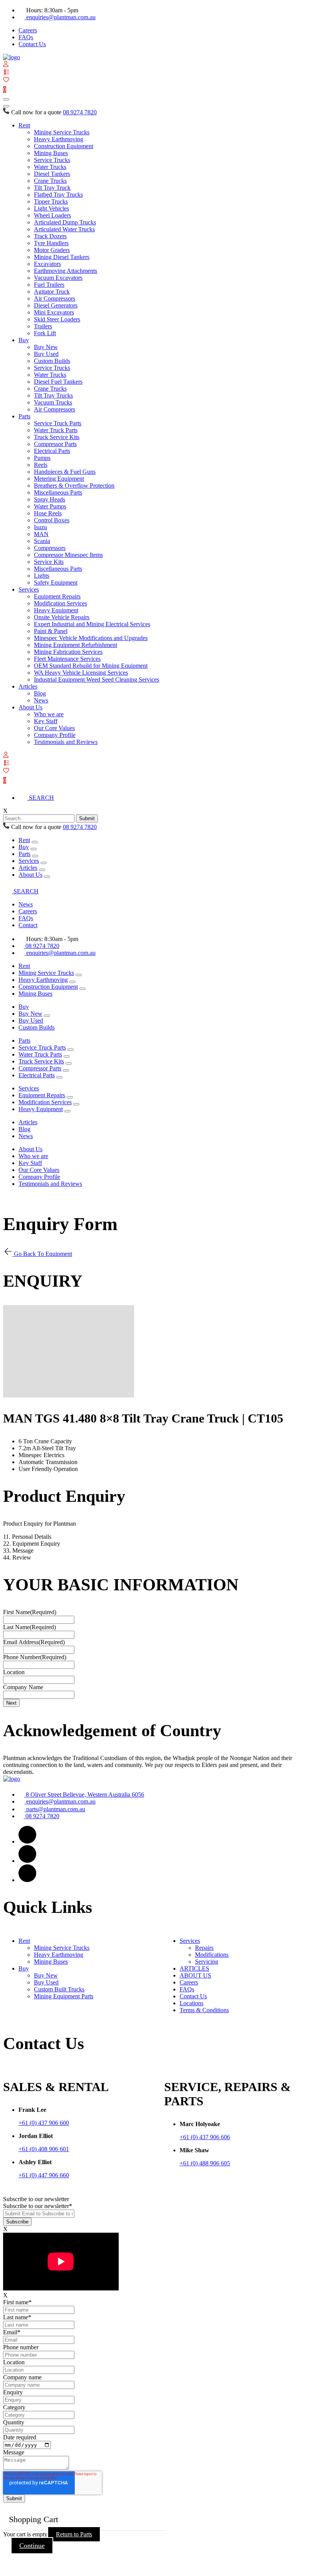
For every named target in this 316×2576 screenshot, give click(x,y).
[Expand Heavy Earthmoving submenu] (72, 982)
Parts (24, 416)
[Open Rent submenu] (35, 842)
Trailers (43, 326)
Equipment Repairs (57, 596)
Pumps (42, 458)
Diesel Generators (56, 305)
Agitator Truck (52, 292)
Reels (41, 465)
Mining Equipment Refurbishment (76, 645)
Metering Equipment (59, 479)
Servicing (207, 1962)
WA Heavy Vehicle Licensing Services (81, 673)
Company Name (23, 1687)
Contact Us (32, 44)
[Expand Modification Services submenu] (76, 1104)
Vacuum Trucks (53, 402)
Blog (40, 693)
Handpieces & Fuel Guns (65, 472)
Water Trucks (50, 167)
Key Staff (46, 721)
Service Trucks (52, 160)
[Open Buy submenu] (34, 849)
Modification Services (61, 603)
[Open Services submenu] (44, 863)
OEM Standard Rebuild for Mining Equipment (91, 666)
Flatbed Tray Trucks (58, 195)
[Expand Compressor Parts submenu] (66, 1070)
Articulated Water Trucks (64, 229)
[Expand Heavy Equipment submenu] (67, 1111)
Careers (28, 30)
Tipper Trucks (51, 201)
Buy (24, 340)
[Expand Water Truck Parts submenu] (67, 1056)
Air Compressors (55, 298)
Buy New (46, 347)
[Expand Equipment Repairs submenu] (70, 1097)
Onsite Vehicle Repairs (62, 617)
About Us (30, 707)
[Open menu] (6, 99)
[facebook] (27, 1841)
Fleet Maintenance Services (67, 659)
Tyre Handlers (51, 243)
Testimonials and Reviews (66, 742)
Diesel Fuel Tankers (58, 382)
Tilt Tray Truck (52, 188)
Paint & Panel (51, 631)
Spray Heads (50, 499)
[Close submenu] (6, 106)
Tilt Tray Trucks (53, 395)
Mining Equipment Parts (64, 1996)
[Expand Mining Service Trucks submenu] (79, 975)
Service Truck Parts (58, 423)
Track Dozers (50, 236)
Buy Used (46, 354)
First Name (30, 1612)
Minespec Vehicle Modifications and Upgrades (91, 638)
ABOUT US (195, 1975)
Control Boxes (52, 520)
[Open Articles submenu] (42, 870)
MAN (41, 534)
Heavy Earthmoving (59, 139)
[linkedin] (27, 1861)
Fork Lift (45, 333)
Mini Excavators (54, 312)
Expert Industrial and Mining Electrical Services (92, 624)
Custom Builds (52, 361)
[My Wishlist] (6, 80)
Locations (192, 2003)
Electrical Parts (52, 451)
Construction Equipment (64, 146)
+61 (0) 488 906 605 (205, 2163)
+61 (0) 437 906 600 (44, 2123)
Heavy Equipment (56, 610)
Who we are (49, 714)
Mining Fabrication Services (68, 652)
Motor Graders (52, 250)
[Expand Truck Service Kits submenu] (69, 1063)
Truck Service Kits (57, 437)
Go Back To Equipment (42, 1254)
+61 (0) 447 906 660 (44, 2175)
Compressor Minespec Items (68, 555)
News (41, 700)
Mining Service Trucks (62, 132)
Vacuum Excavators (58, 278)
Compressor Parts (55, 444)
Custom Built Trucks (59, 1989)
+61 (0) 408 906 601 (44, 2149)
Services (29, 589)
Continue (32, 2546)
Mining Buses (51, 153)
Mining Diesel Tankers (62, 257)
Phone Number (35, 1657)
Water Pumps (50, 506)
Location (14, 1672)
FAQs (26, 37)
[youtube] (27, 1880)
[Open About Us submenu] (47, 877)
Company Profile (55, 735)
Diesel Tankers (52, 174)
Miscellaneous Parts (58, 492)
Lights (42, 576)
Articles (28, 686)
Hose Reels (48, 513)
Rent (24, 125)
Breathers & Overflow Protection (74, 486)
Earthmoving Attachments (66, 271)
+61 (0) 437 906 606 (205, 2137)
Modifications (212, 1955)
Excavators (47, 264)
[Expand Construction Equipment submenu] (82, 989)
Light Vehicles (51, 208)
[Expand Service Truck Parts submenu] (71, 1050)
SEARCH (41, 798)
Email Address (34, 1642)
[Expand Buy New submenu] (47, 1016)
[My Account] (6, 65)
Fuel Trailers (49, 285)
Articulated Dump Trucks (65, 222)
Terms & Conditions (204, 2010)
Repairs (204, 1948)
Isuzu (40, 527)
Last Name (29, 1627)
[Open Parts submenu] (35, 856)
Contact (28, 925)
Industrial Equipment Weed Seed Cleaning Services (97, 680)
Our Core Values (54, 728)
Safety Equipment (56, 583)
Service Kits (49, 562)
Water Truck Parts (56, 430)
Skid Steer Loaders (57, 319)
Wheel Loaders (52, 215)
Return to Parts (74, 2534)
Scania (42, 541)
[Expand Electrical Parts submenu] (59, 1077)
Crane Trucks (50, 181)
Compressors (50, 548)
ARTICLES (194, 1968)
